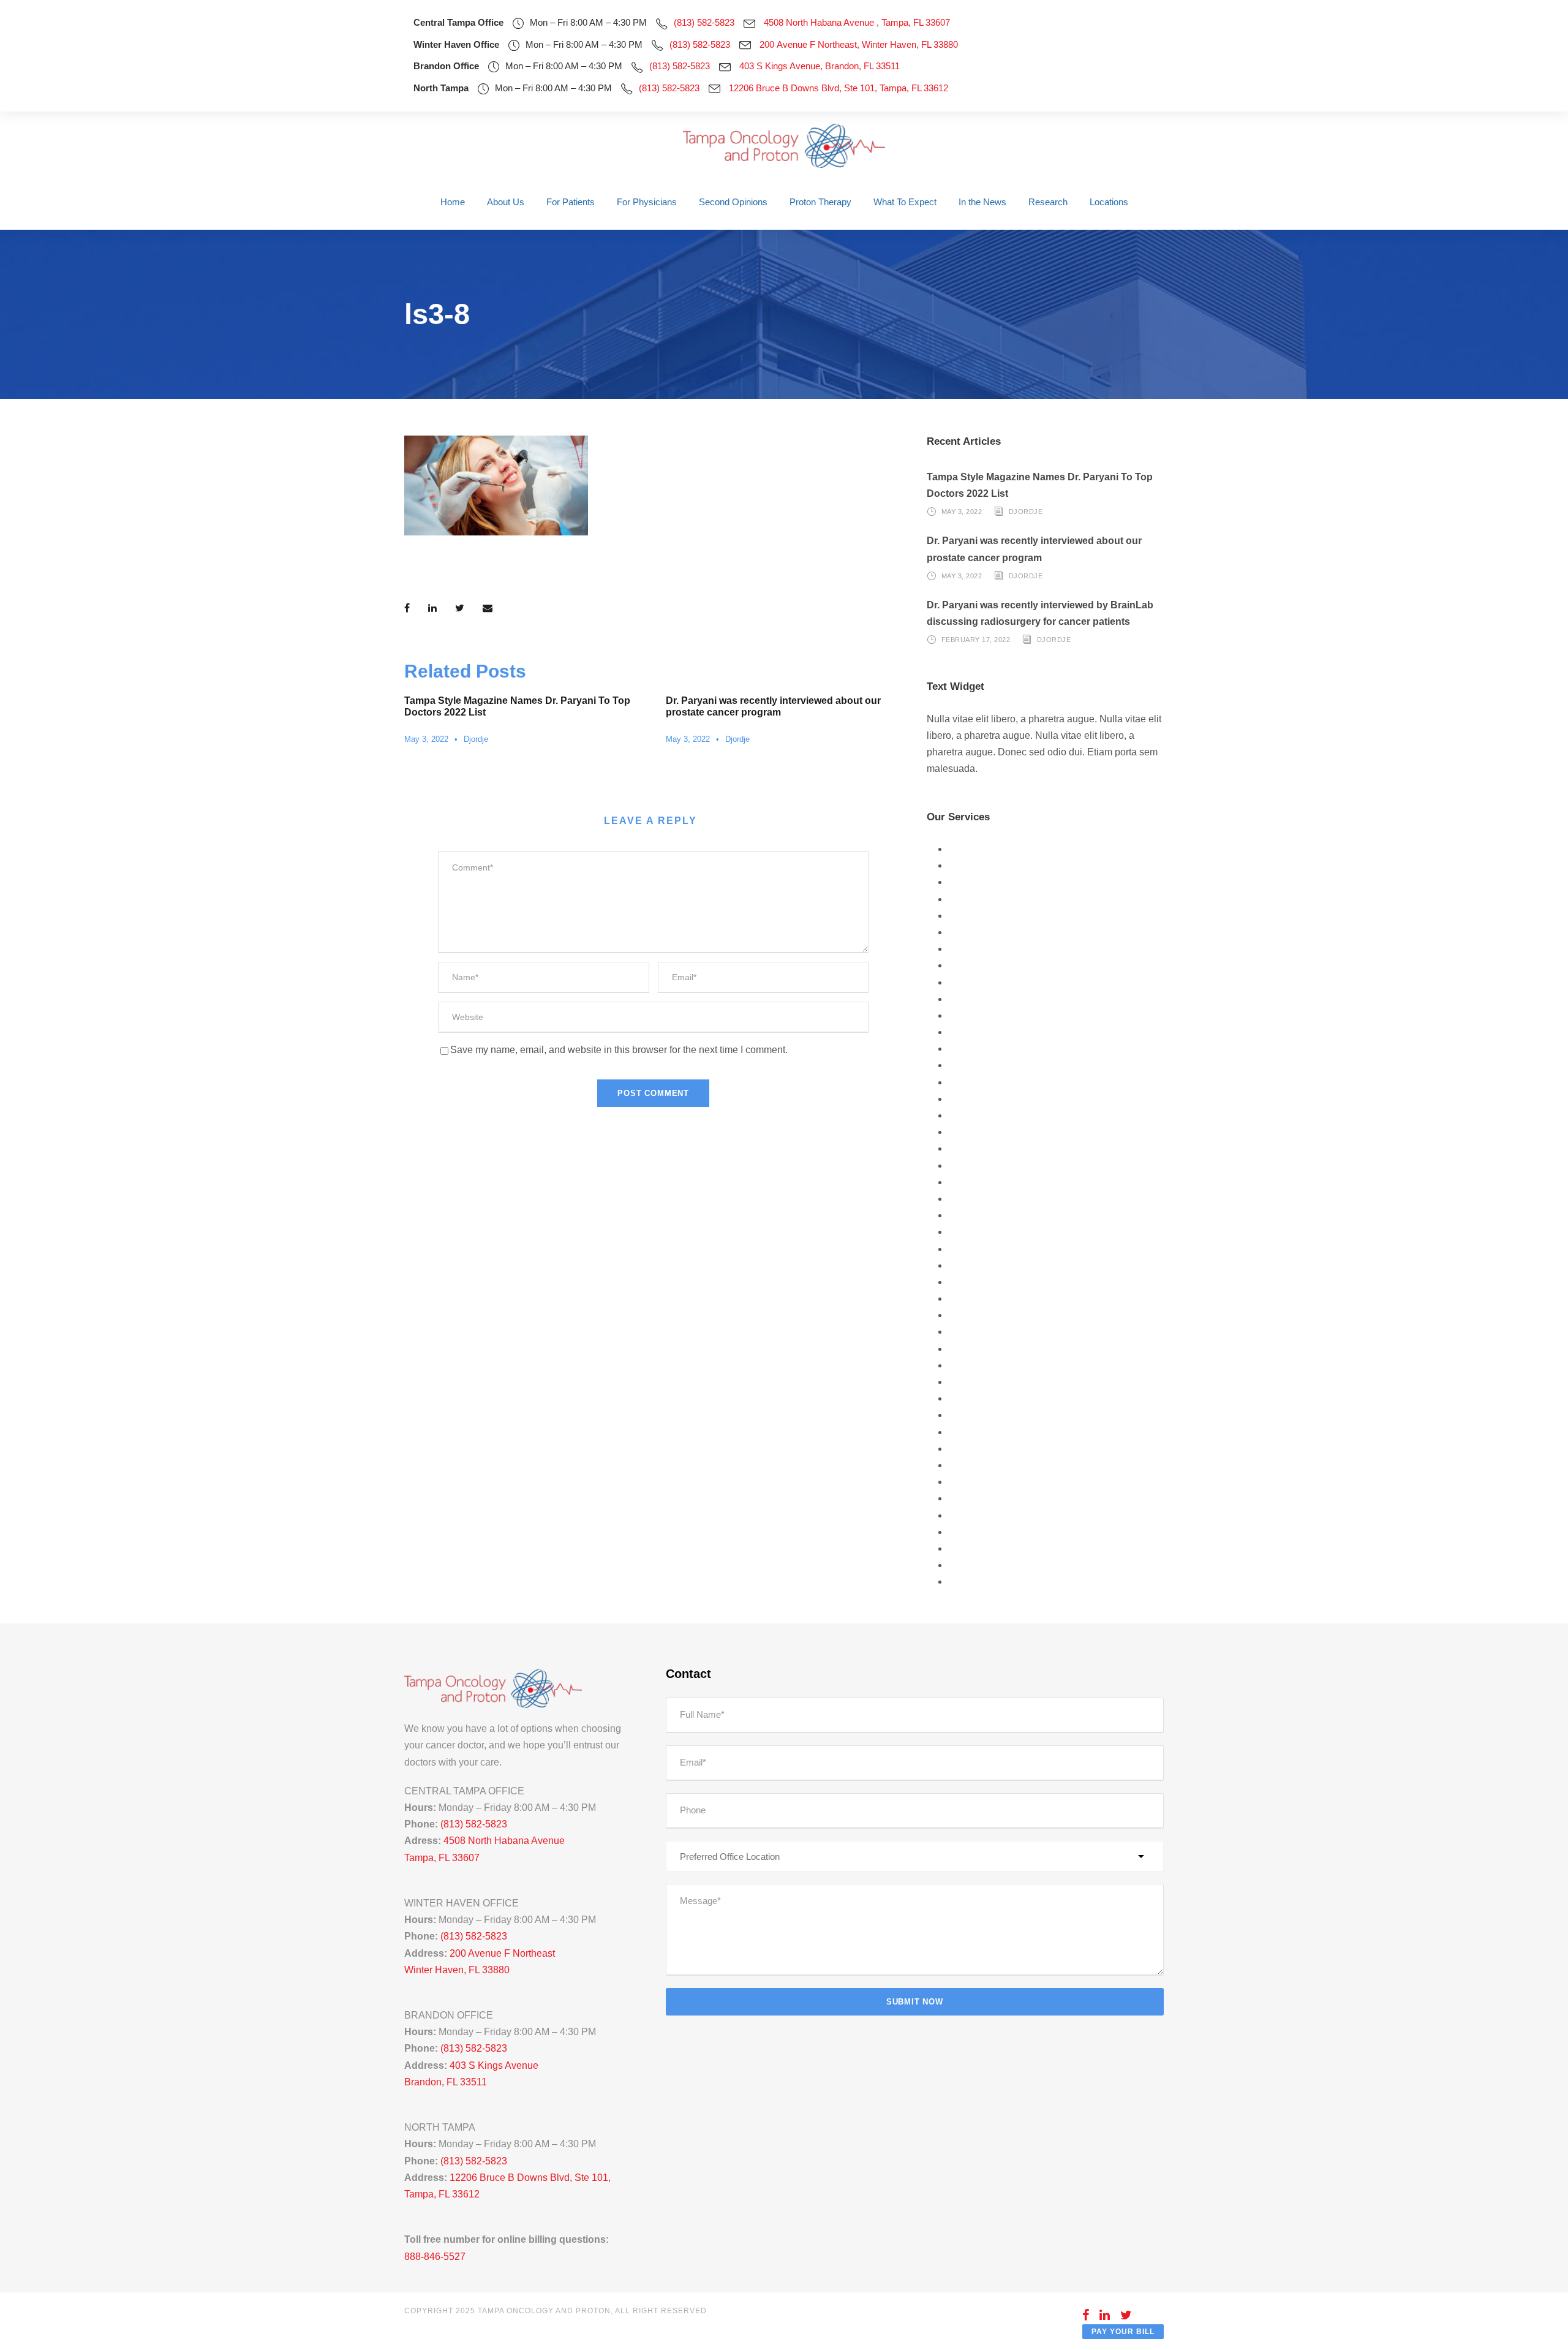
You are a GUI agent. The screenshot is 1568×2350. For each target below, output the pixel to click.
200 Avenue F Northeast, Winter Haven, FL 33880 (859, 44)
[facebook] (1086, 2315)
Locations (1109, 202)
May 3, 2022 (426, 739)
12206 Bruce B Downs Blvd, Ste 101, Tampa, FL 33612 (839, 88)
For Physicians (647, 202)
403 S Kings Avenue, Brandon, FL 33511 (820, 66)
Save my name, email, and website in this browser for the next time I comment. (619, 1050)
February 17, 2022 (976, 640)
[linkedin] (1105, 2315)
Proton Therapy (820, 202)
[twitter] (1126, 2315)
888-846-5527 (435, 2257)
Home (453, 202)
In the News (982, 202)
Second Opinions (733, 202)
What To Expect (905, 202)
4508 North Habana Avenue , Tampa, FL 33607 (857, 22)
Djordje (476, 739)
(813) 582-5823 (704, 22)
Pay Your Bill (1123, 2332)
